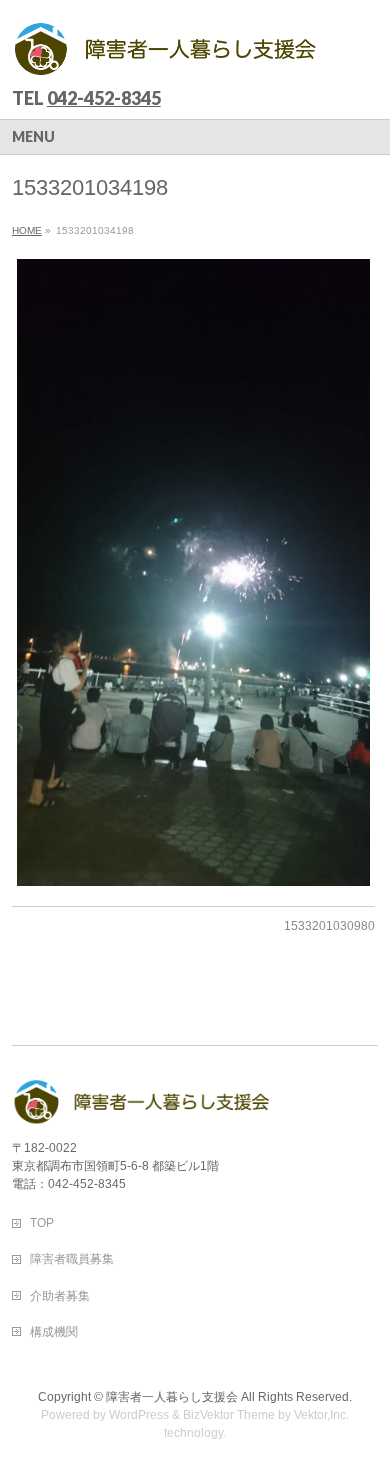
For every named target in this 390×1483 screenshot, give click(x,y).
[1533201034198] (193, 572)
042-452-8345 (104, 98)
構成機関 (54, 1332)
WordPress (139, 1415)
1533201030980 (329, 926)
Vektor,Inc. (321, 1415)
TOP (42, 1223)
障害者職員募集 (72, 1259)
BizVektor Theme (229, 1415)
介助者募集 (60, 1296)
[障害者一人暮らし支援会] (166, 55)
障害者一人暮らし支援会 (172, 1397)
